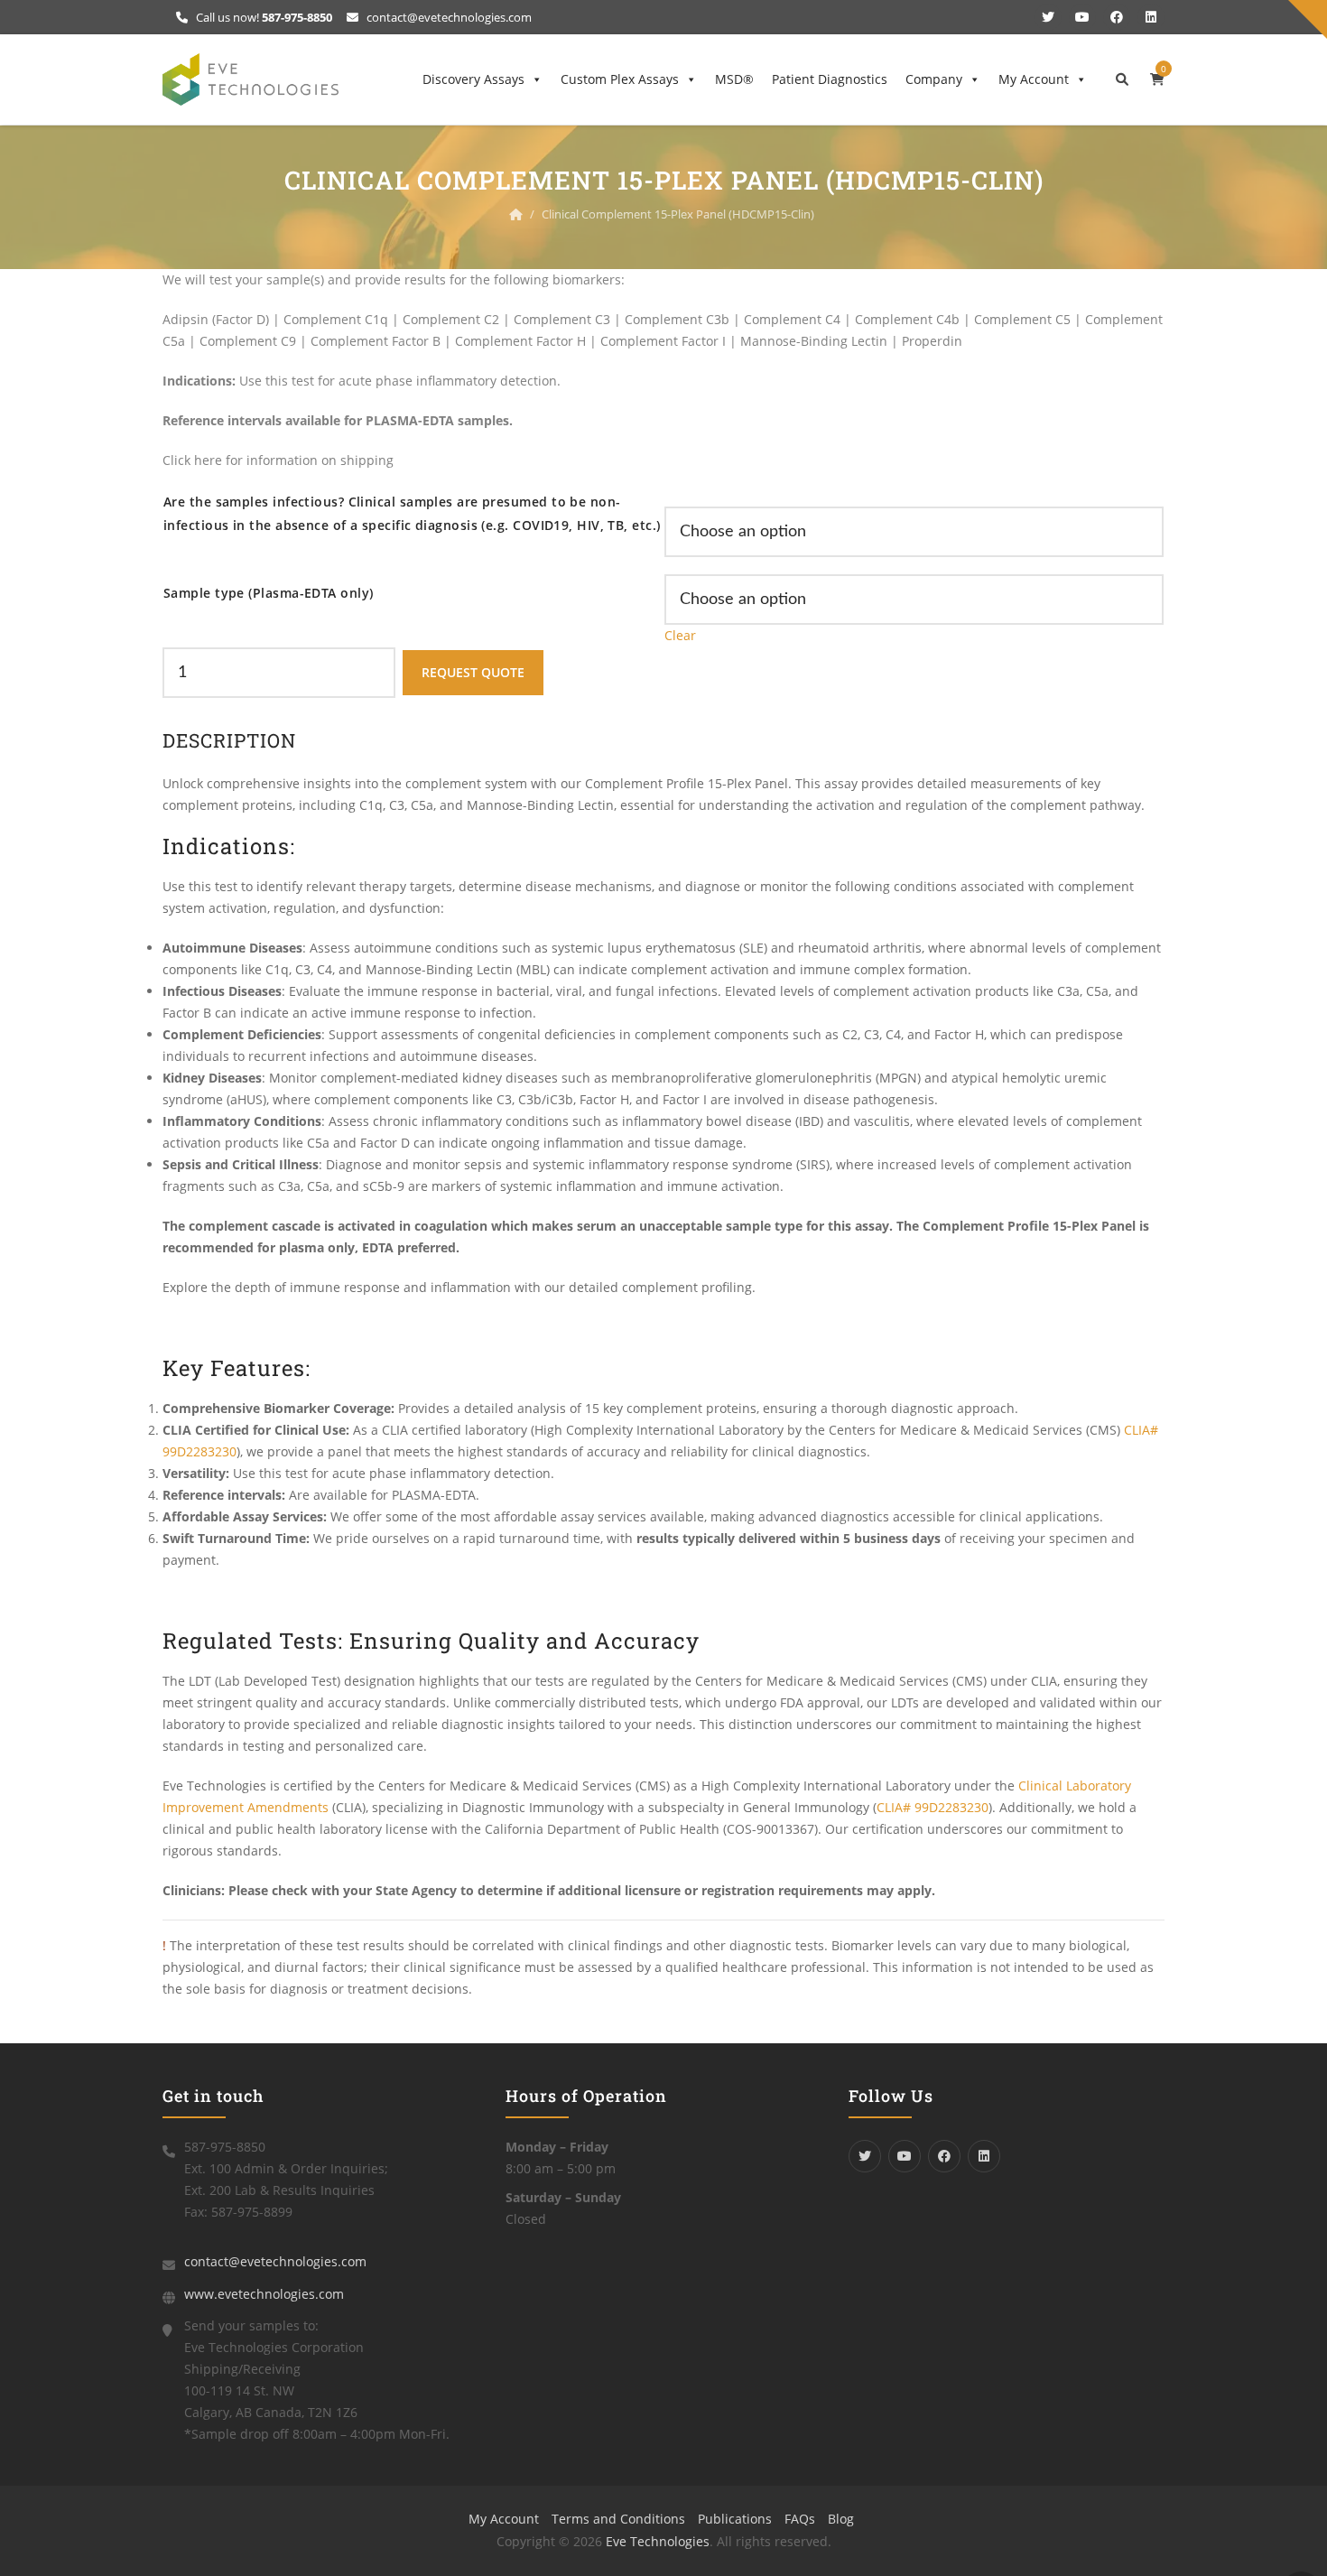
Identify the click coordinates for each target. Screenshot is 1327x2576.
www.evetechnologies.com (264, 2294)
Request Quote (473, 672)
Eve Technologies (658, 2541)
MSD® (734, 79)
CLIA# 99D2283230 (933, 1807)
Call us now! (263, 17)
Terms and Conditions (618, 2519)
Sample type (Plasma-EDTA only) (269, 593)
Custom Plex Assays (620, 79)
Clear (680, 635)
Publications (735, 2519)
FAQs (800, 2519)
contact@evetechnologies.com (448, 17)
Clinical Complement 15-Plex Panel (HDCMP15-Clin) (678, 214)
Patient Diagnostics (830, 79)
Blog (841, 2519)
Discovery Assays (473, 79)
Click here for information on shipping (278, 460)
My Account (1034, 79)
